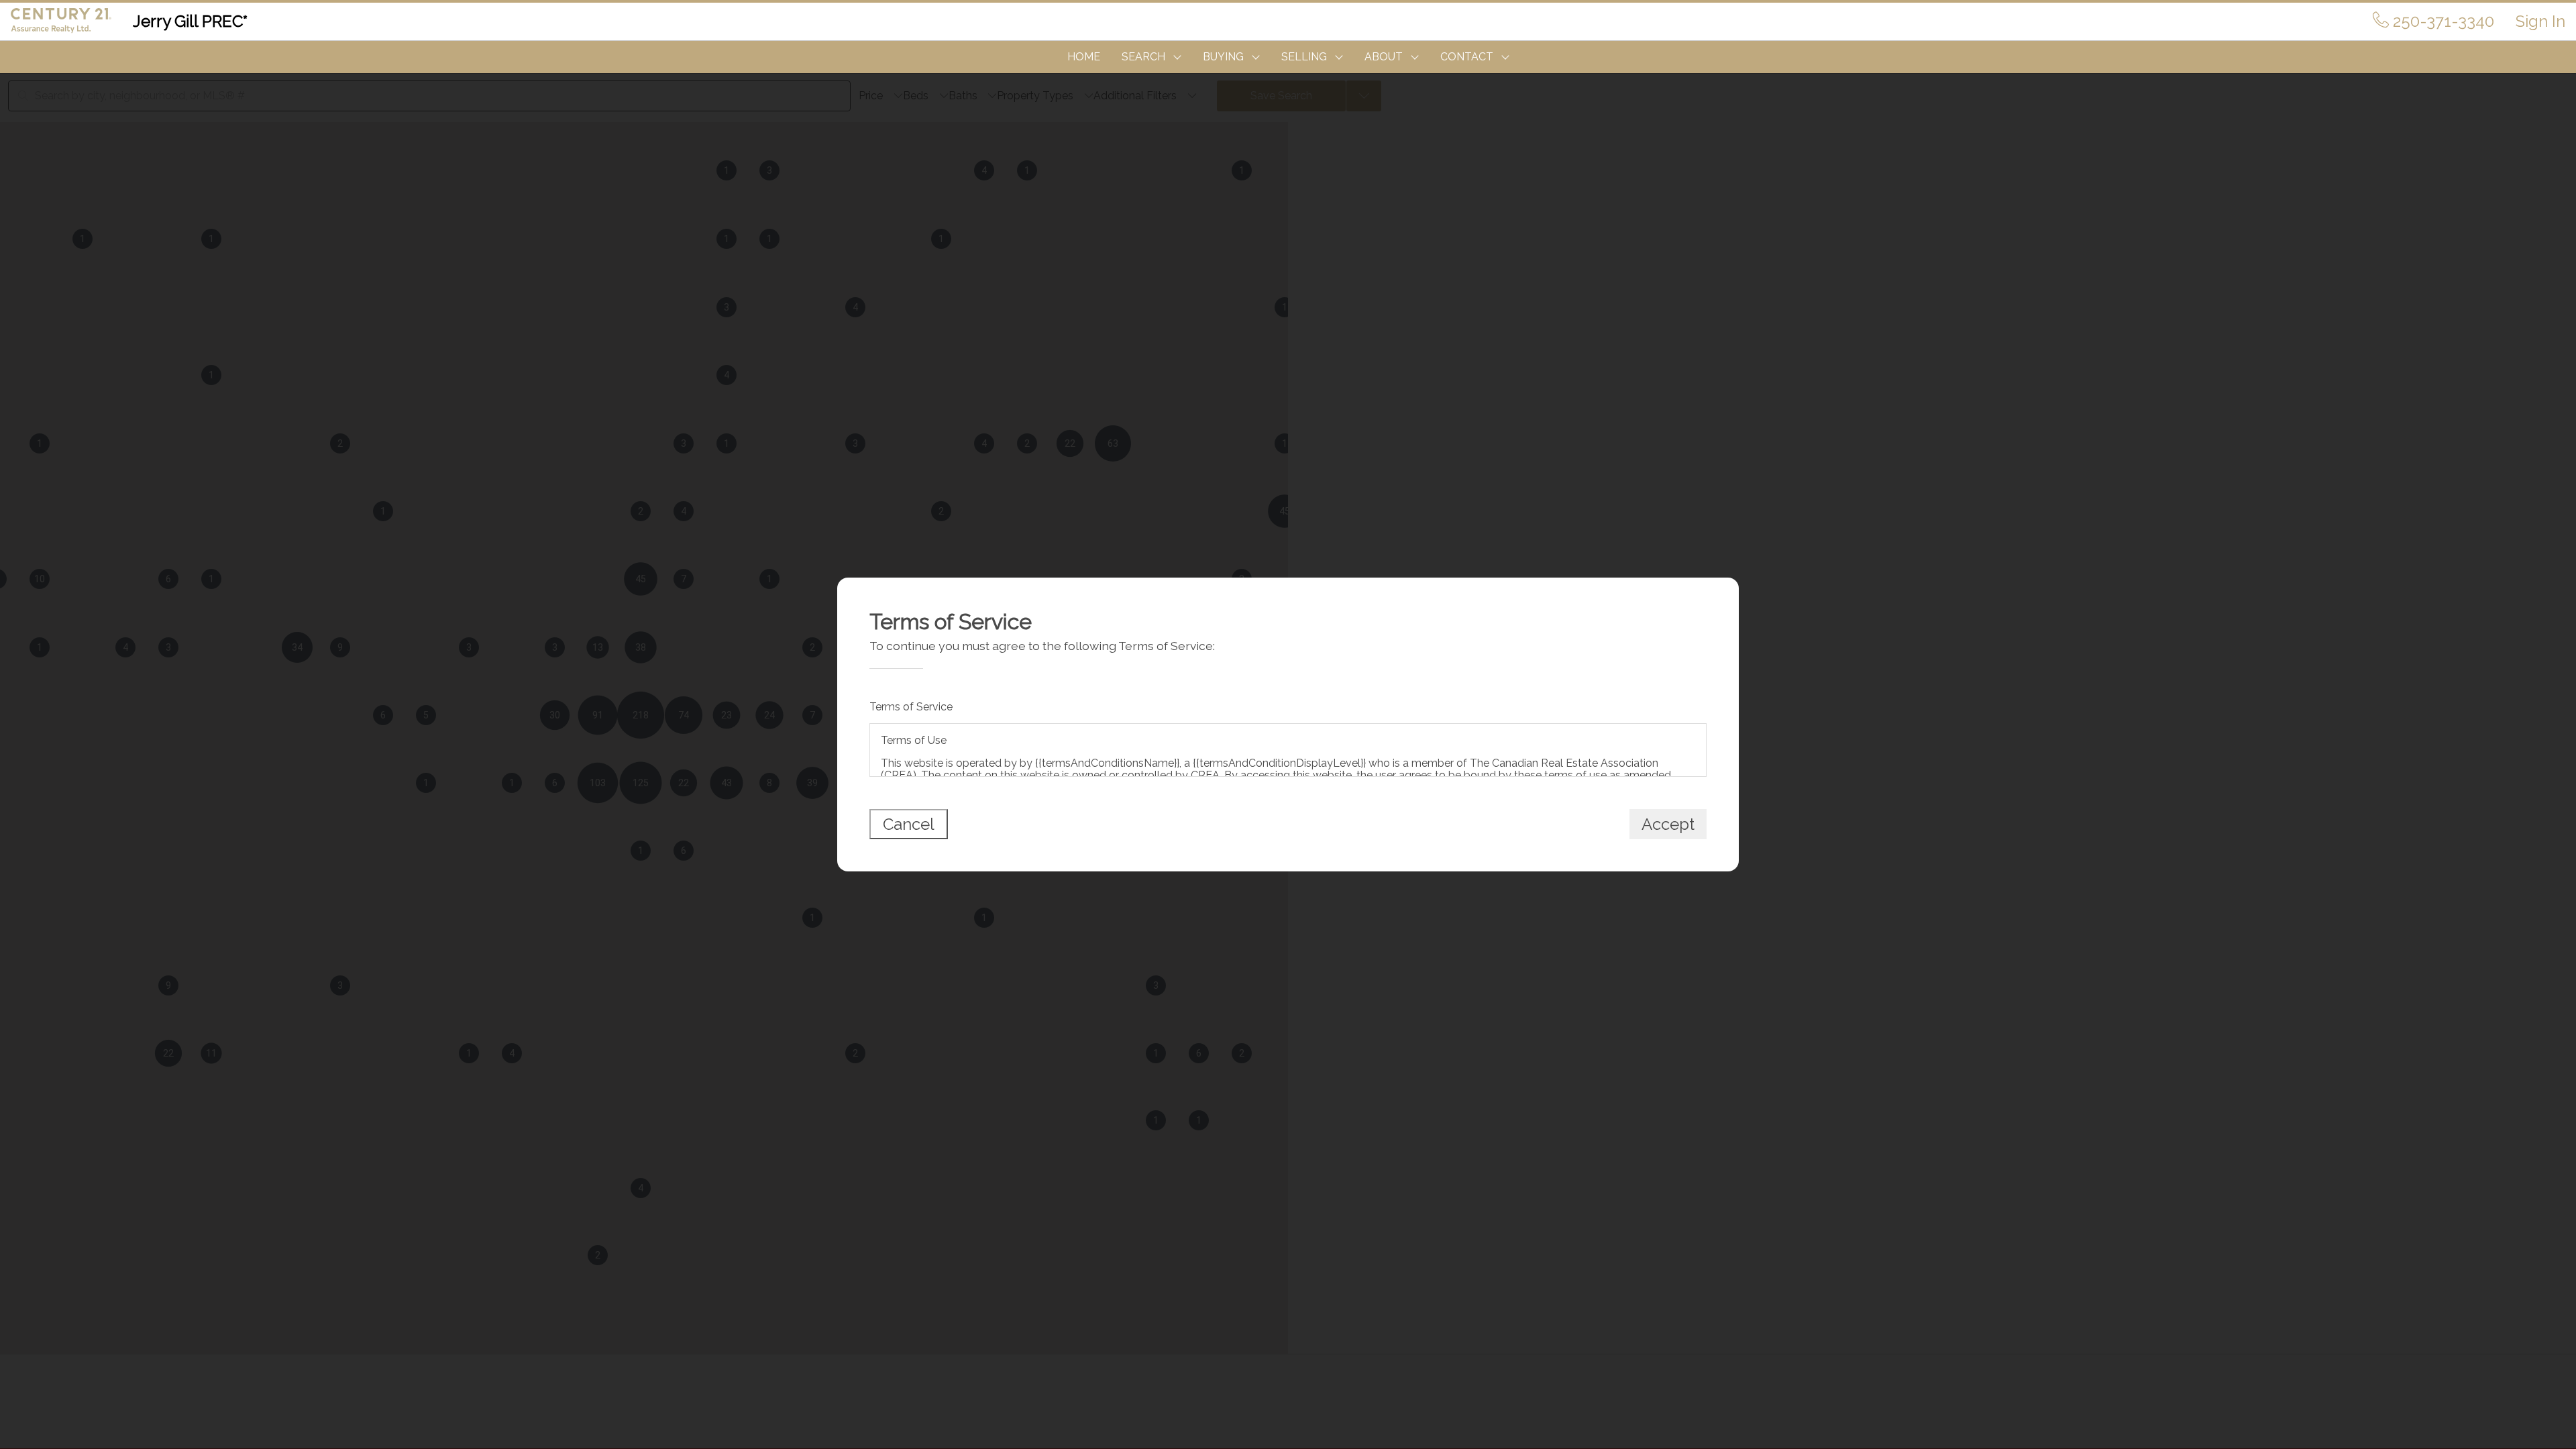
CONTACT (1467, 57)
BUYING (1223, 57)
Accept (1668, 824)
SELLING (1304, 57)
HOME (1084, 57)
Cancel (909, 824)
